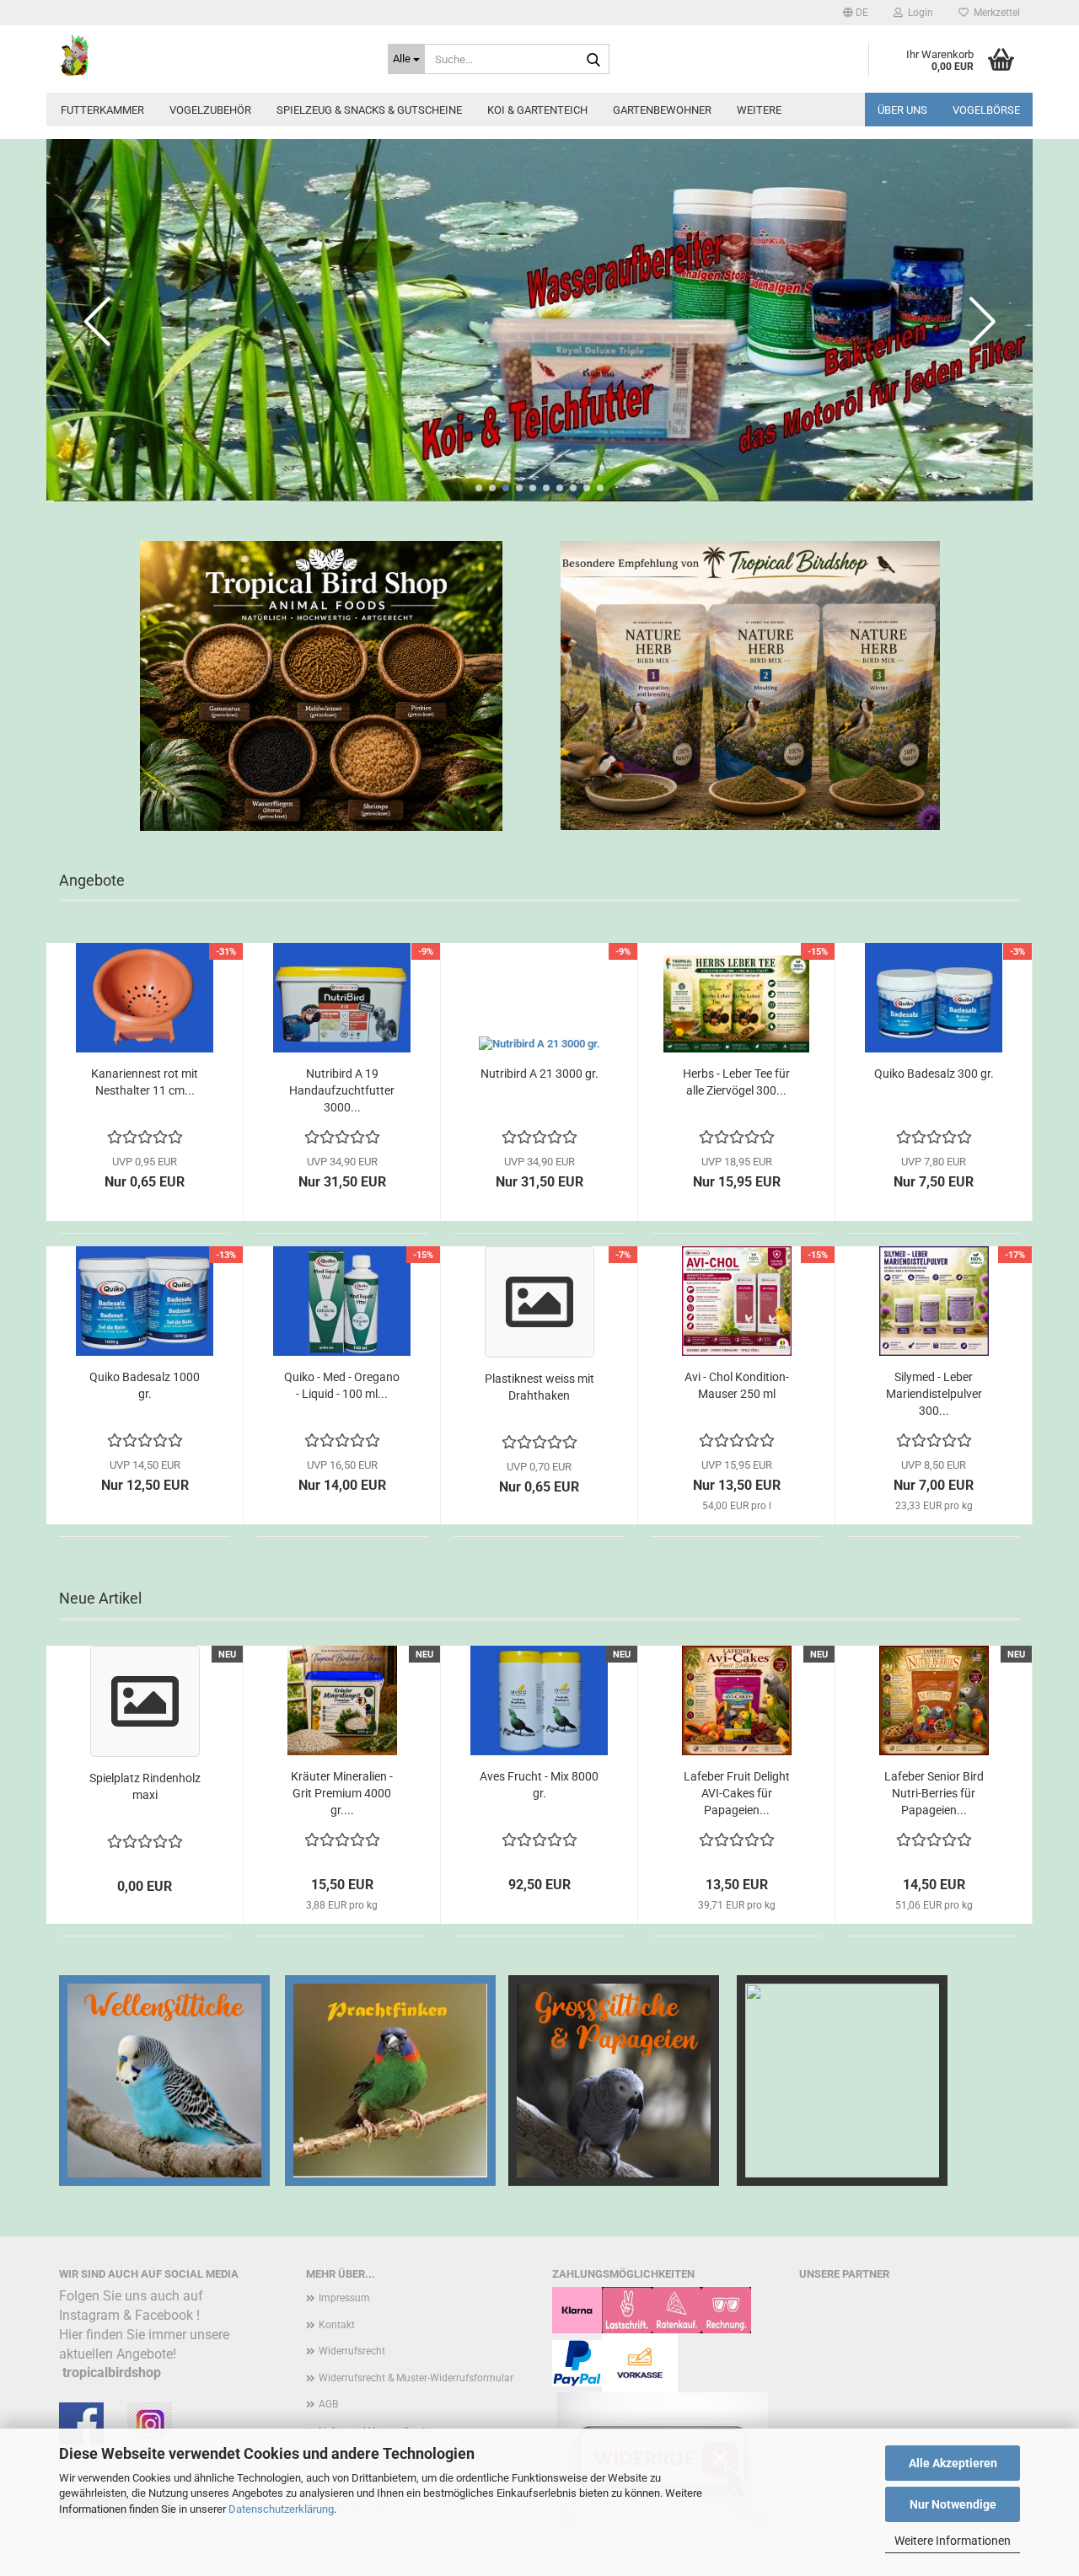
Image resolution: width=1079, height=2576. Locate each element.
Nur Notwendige (953, 2504)
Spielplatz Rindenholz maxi (145, 1786)
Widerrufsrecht (352, 2351)
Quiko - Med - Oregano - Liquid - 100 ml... (342, 1385)
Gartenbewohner (662, 110)
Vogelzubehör (210, 110)
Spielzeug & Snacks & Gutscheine (369, 110)
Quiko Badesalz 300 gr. (934, 1074)
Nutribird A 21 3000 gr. (539, 1074)
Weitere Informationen (953, 2541)
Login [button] (918, 13)
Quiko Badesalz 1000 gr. (145, 1385)
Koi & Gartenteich (537, 110)
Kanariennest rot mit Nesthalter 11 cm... (145, 1082)
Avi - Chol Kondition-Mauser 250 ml (737, 1385)
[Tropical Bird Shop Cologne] (211, 55)
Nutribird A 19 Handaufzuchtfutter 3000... (342, 1090)
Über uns (902, 110)
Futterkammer (102, 110)
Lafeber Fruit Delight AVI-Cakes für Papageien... (737, 1793)
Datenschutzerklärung (281, 2509)
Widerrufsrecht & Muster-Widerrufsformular (416, 2378)
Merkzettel (994, 13)
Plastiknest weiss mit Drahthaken (539, 1387)
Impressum (344, 2298)
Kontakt (337, 2325)
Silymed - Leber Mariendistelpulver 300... (934, 1394)
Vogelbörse (986, 110)
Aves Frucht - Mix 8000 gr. (539, 1785)
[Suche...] (593, 60)
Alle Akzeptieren (953, 2463)
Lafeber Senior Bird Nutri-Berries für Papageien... (934, 1793)
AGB (328, 2404)
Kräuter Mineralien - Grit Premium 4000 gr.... (342, 1793)
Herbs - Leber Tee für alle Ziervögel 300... (736, 1082)
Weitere (759, 110)
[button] (856, 13)
